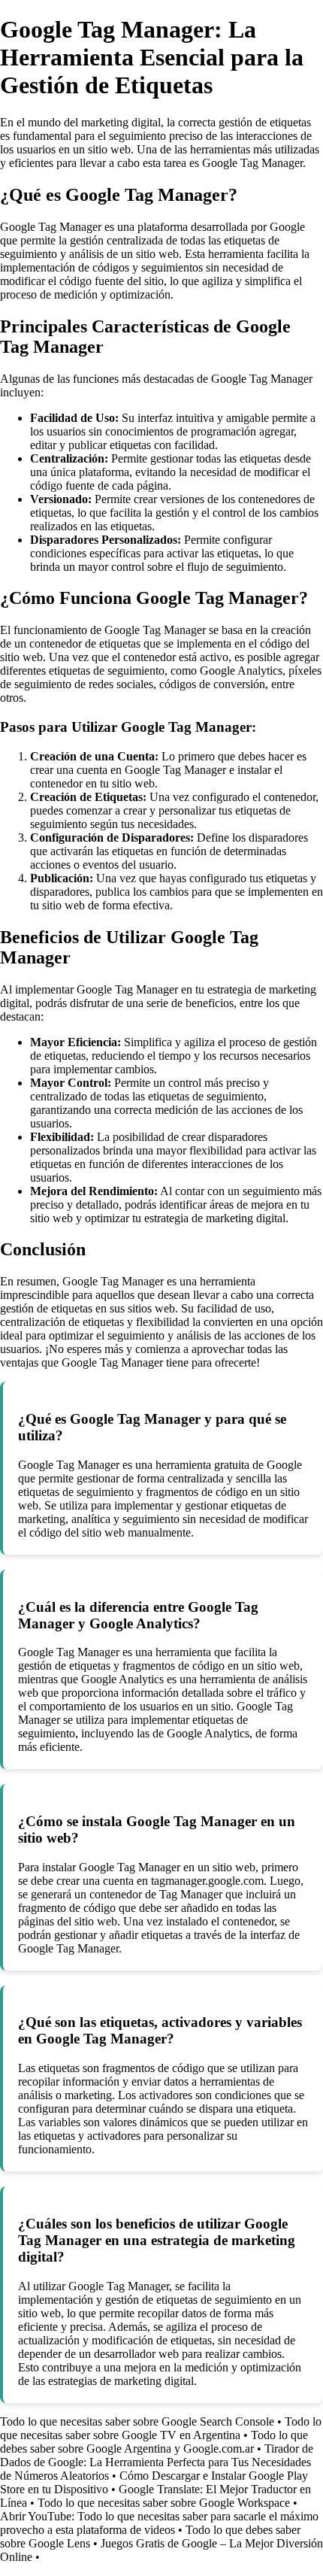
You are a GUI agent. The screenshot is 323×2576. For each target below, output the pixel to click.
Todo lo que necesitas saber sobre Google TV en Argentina (161, 2428)
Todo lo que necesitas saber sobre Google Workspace (164, 2503)
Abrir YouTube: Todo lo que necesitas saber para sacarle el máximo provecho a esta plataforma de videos (159, 2523)
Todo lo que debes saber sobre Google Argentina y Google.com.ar (154, 2442)
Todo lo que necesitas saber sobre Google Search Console (137, 2421)
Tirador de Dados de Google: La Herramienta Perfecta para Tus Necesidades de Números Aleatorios (157, 2462)
